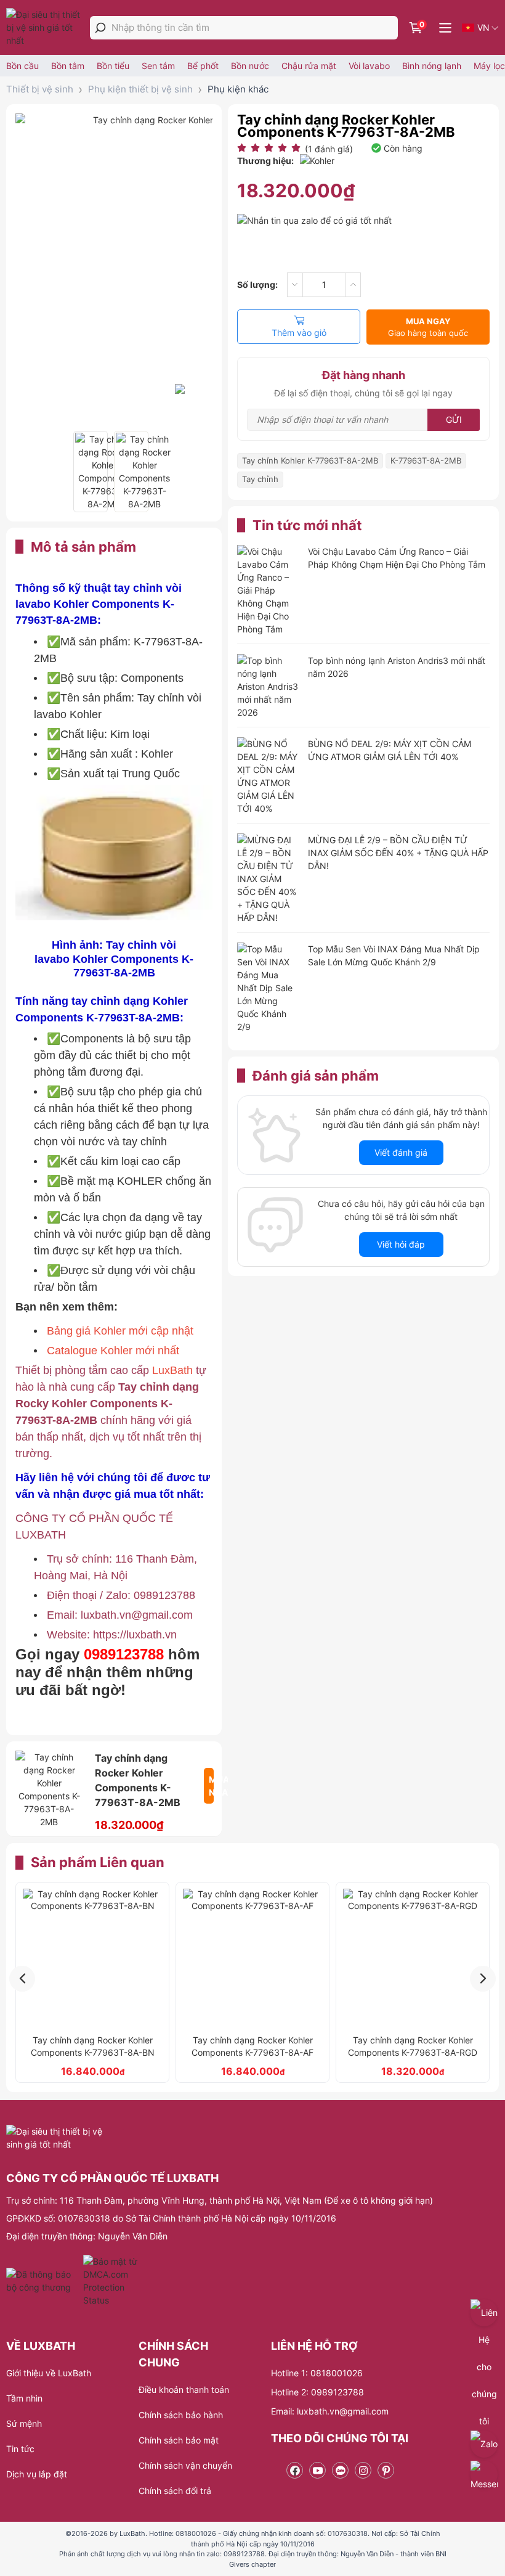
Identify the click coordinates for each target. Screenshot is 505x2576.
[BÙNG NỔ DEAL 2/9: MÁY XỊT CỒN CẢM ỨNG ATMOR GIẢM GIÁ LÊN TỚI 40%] (268, 776)
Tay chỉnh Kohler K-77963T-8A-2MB (310, 460)
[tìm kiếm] (100, 28)
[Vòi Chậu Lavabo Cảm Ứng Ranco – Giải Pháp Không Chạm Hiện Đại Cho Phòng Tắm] (268, 590)
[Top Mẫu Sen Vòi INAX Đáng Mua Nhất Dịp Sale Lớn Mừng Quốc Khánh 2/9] (268, 988)
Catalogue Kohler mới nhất (113, 1351)
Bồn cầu (22, 66)
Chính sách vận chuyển (185, 2465)
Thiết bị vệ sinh (40, 89)
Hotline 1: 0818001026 (317, 2373)
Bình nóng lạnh (432, 66)
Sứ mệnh (24, 2423)
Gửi (454, 419)
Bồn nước (250, 66)
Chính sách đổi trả (175, 2491)
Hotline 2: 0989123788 (317, 2392)
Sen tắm (158, 66)
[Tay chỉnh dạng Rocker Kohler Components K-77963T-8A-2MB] (91, 472)
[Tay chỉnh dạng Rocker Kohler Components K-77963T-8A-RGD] (413, 1958)
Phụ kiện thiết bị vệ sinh (140, 89)
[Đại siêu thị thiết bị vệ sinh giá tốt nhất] (46, 27)
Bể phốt (203, 66)
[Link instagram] (363, 2470)
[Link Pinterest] (386, 2470)
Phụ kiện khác (238, 89)
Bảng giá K (74, 1331)
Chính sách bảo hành (181, 2415)
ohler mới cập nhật (147, 1331)
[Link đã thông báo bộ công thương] (43, 2281)
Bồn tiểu (113, 66)
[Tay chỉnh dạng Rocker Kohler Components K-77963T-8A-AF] (252, 1958)
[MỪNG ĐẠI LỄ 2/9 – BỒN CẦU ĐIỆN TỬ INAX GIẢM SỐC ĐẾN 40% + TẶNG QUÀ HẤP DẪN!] (268, 879)
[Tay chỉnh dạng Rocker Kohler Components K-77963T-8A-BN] (92, 1958)
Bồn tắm (68, 66)
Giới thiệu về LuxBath (49, 2373)
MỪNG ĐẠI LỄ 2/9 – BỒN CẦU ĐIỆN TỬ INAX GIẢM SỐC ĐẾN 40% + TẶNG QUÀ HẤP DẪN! (398, 853)
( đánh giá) (329, 149)
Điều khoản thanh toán (184, 2390)
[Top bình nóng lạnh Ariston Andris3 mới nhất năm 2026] (268, 686)
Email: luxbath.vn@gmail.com (330, 2411)
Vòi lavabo (369, 66)
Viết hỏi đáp (401, 1244)
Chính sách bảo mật (179, 2440)
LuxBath (172, 1370)
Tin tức (20, 2449)
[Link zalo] (340, 2470)
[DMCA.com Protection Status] (112, 2281)
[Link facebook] (295, 2470)
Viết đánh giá (401, 1152)
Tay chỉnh (260, 479)
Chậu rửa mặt (309, 66)
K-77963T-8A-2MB (426, 460)
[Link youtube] (317, 2470)
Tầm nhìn (24, 2398)
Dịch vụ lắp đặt (37, 2474)
